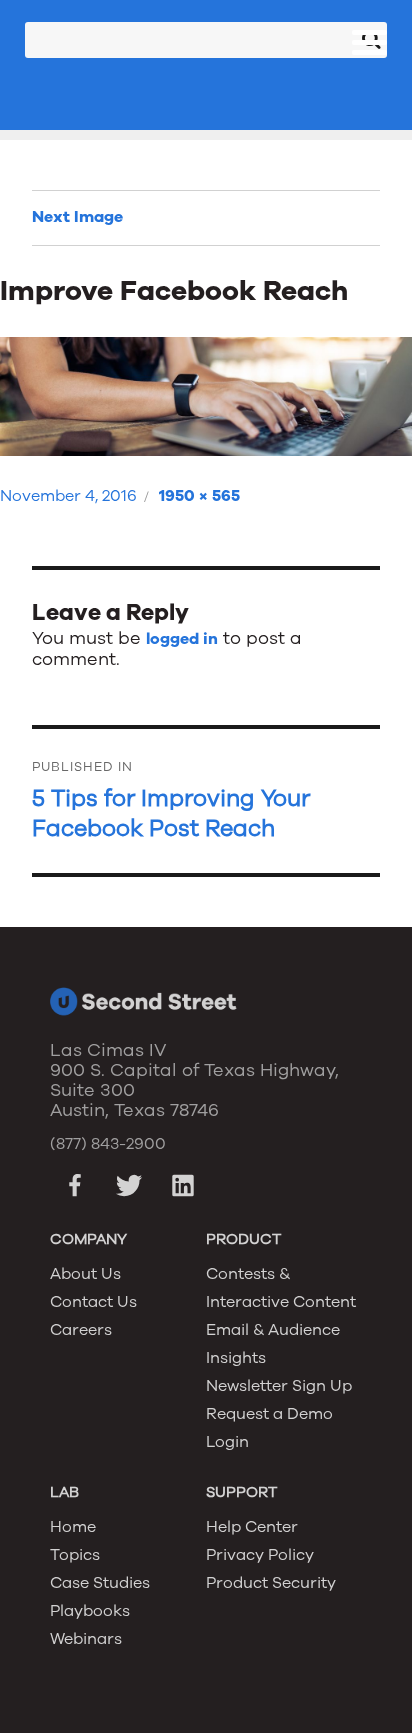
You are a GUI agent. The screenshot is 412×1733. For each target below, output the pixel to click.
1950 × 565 (199, 496)
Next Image (77, 217)
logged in (182, 639)
